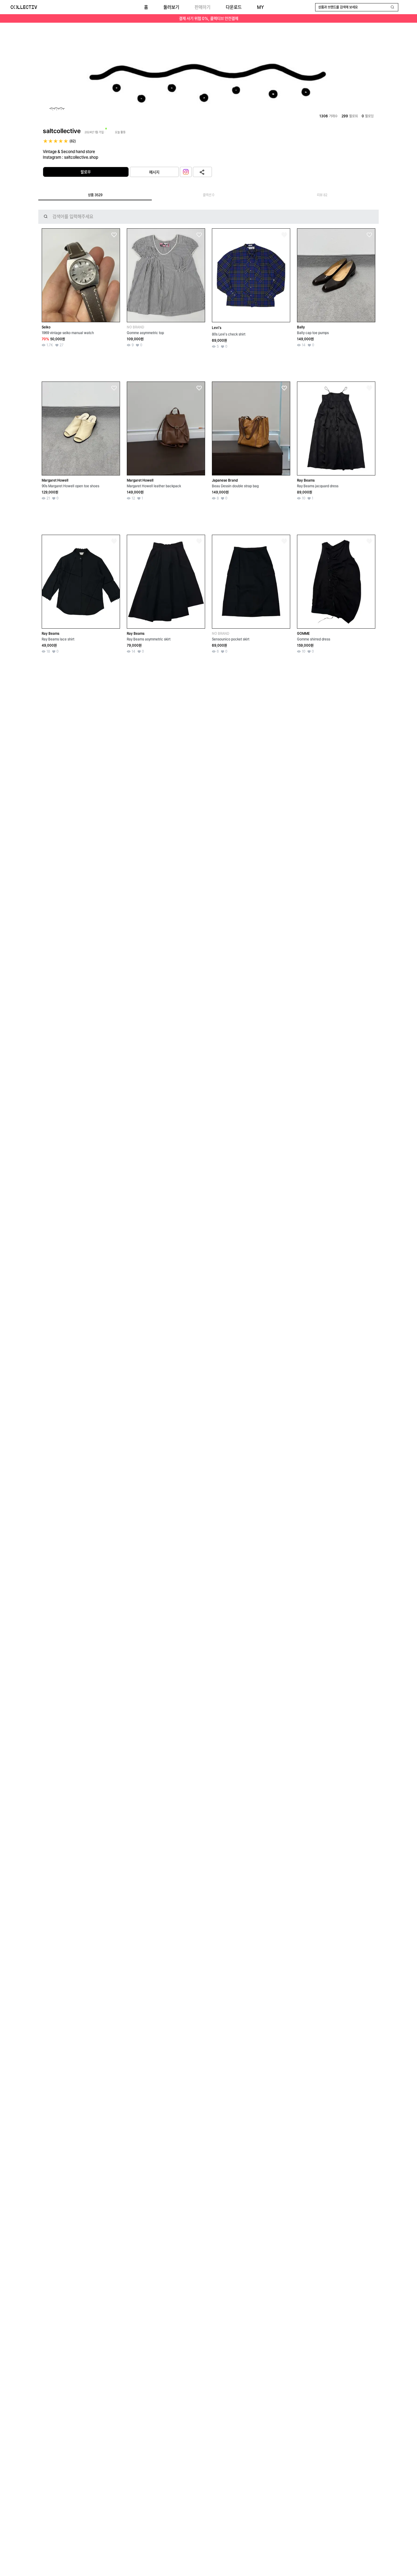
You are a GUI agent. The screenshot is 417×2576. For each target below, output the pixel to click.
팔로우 (86, 172)
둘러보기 (171, 7)
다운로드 (234, 7)
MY (260, 7)
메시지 (154, 172)
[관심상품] (114, 235)
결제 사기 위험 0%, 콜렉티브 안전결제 (209, 18)
